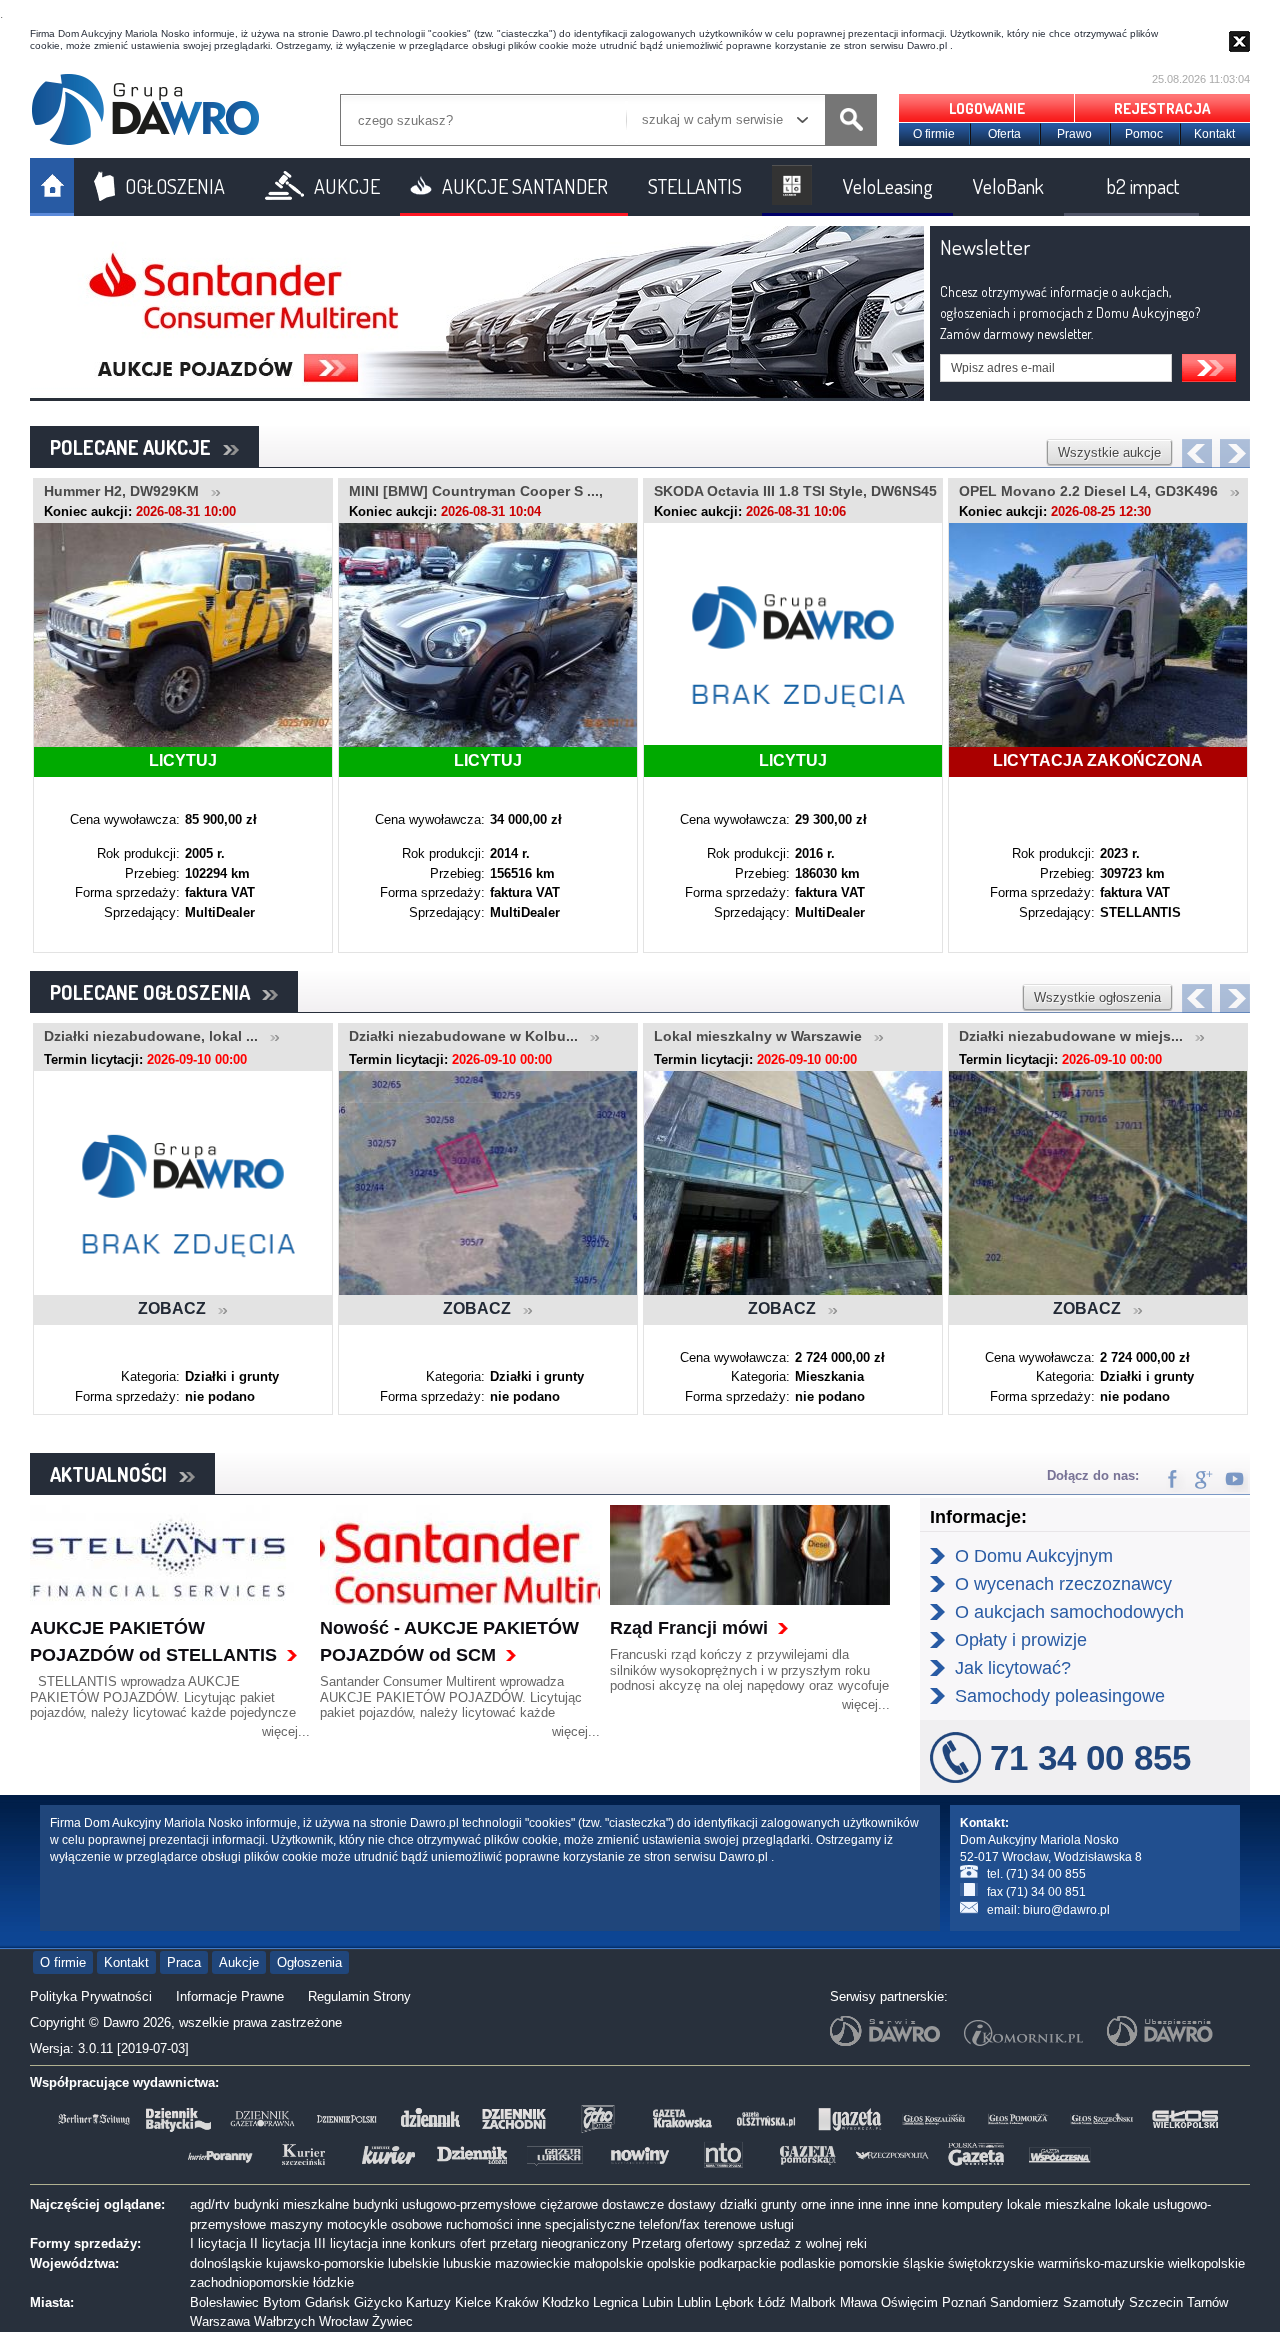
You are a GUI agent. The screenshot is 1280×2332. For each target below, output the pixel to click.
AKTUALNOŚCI (114, 1474)
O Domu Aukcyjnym (1034, 1556)
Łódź (772, 2302)
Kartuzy (428, 2302)
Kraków (516, 2302)
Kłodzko (565, 2302)
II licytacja (280, 2243)
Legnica (615, 2302)
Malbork (813, 2302)
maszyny (296, 2224)
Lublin (694, 2302)
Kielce (473, 2302)
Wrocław (343, 2321)
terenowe (730, 2224)
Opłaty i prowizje (1021, 1640)
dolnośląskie (226, 2263)
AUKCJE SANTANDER (525, 186)
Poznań (964, 2302)
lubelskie (413, 2263)
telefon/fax (669, 2224)
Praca (184, 1962)
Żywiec (392, 2321)
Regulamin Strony (359, 1996)
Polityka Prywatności (91, 1996)
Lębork (734, 2302)
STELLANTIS (695, 186)
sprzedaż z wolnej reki (802, 2243)
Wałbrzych (284, 2321)
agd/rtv (210, 2204)
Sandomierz (1024, 2302)
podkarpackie (737, 2263)
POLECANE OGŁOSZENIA (156, 992)
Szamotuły (1094, 2302)
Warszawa (220, 2321)
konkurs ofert (448, 2243)
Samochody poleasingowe (1060, 1696)
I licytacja (218, 2243)
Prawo (1074, 134)
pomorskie (869, 2263)
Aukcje (239, 1962)
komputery (972, 2204)
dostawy (692, 2204)
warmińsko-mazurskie (1101, 2263)
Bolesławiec (224, 2302)
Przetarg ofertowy (683, 2243)
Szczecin (1156, 2302)
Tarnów (1207, 2302)
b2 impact (1143, 186)
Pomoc (1144, 134)
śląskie (923, 2263)
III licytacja (346, 2243)
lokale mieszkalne (1059, 2204)
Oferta (1004, 134)
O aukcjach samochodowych (1069, 1612)
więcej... (286, 1731)
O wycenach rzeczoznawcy (1063, 1584)
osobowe (416, 2224)
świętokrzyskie (991, 2263)
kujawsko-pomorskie (325, 2263)
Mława (858, 2302)
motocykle (357, 2224)
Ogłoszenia (309, 1962)
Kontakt (1214, 134)
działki (738, 2204)
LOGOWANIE (987, 108)
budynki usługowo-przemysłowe (444, 2204)
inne (842, 2204)
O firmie (934, 134)
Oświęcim (909, 2302)
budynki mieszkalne (291, 2204)
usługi (777, 2224)
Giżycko (378, 2302)
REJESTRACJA (1162, 108)
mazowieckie (532, 2263)
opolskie (671, 2263)
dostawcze (633, 2204)
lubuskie (467, 2263)
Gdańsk (327, 2302)
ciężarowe (569, 2204)
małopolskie (608, 2263)
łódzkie (333, 2282)
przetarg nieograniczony (559, 2243)
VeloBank (1008, 186)
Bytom (282, 2302)
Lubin (657, 2302)
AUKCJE (347, 186)
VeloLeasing (888, 186)
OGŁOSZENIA (175, 186)
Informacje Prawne (230, 1996)
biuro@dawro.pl (1066, 1910)
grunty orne (793, 2204)
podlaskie (807, 2263)
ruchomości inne (493, 2224)
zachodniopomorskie (249, 2282)
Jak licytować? (1013, 1668)
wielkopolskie (1206, 2263)
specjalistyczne (590, 2224)
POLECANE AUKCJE (136, 447)
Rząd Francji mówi (689, 1628)
